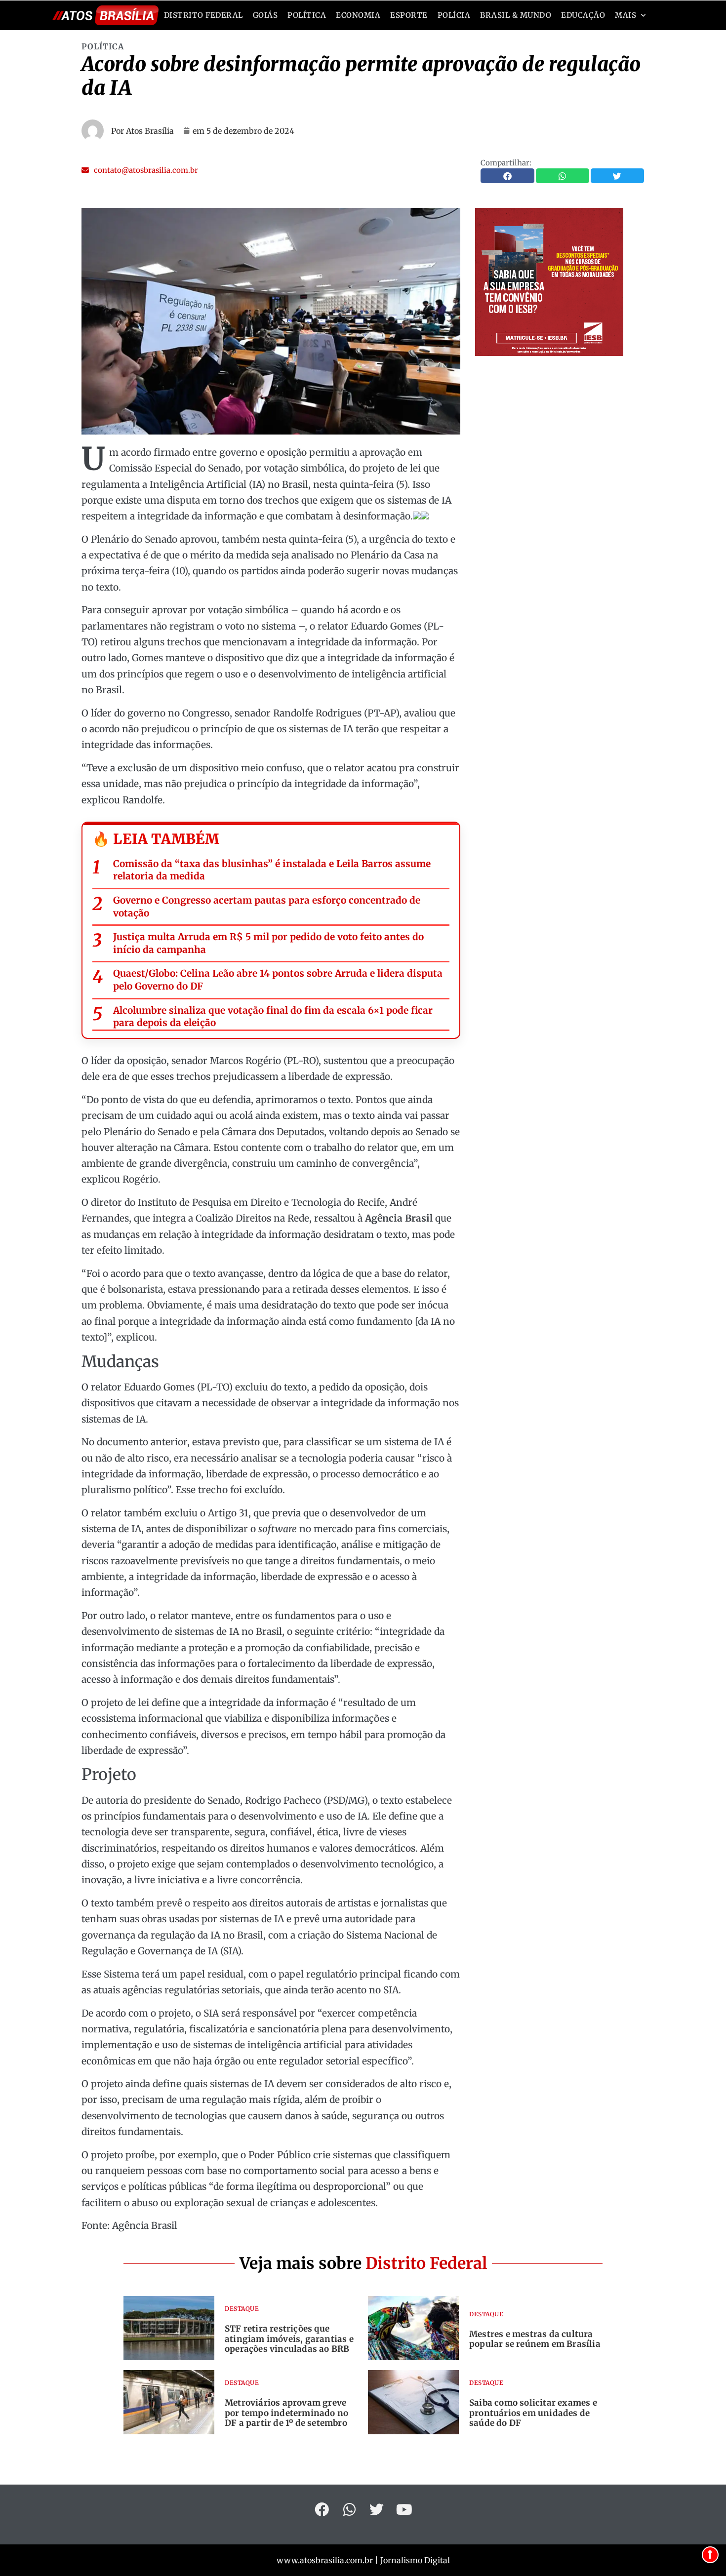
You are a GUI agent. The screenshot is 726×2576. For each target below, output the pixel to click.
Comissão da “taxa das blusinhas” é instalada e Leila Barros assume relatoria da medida (272, 870)
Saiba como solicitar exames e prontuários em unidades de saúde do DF (533, 2413)
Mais (625, 15)
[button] (140, 170)
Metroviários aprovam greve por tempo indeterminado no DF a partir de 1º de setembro (286, 2413)
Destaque (242, 2309)
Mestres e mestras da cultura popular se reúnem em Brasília (535, 2339)
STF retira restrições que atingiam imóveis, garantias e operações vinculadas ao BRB (289, 2339)
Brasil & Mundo (516, 15)
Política (307, 15)
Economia (358, 15)
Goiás (265, 15)
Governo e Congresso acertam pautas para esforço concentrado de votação (267, 907)
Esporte (409, 15)
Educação (583, 15)
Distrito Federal (203, 15)
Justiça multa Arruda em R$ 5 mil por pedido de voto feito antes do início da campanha (268, 943)
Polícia (454, 15)
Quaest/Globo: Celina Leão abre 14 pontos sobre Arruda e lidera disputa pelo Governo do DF (278, 980)
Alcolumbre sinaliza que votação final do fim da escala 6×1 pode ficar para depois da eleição (273, 1017)
